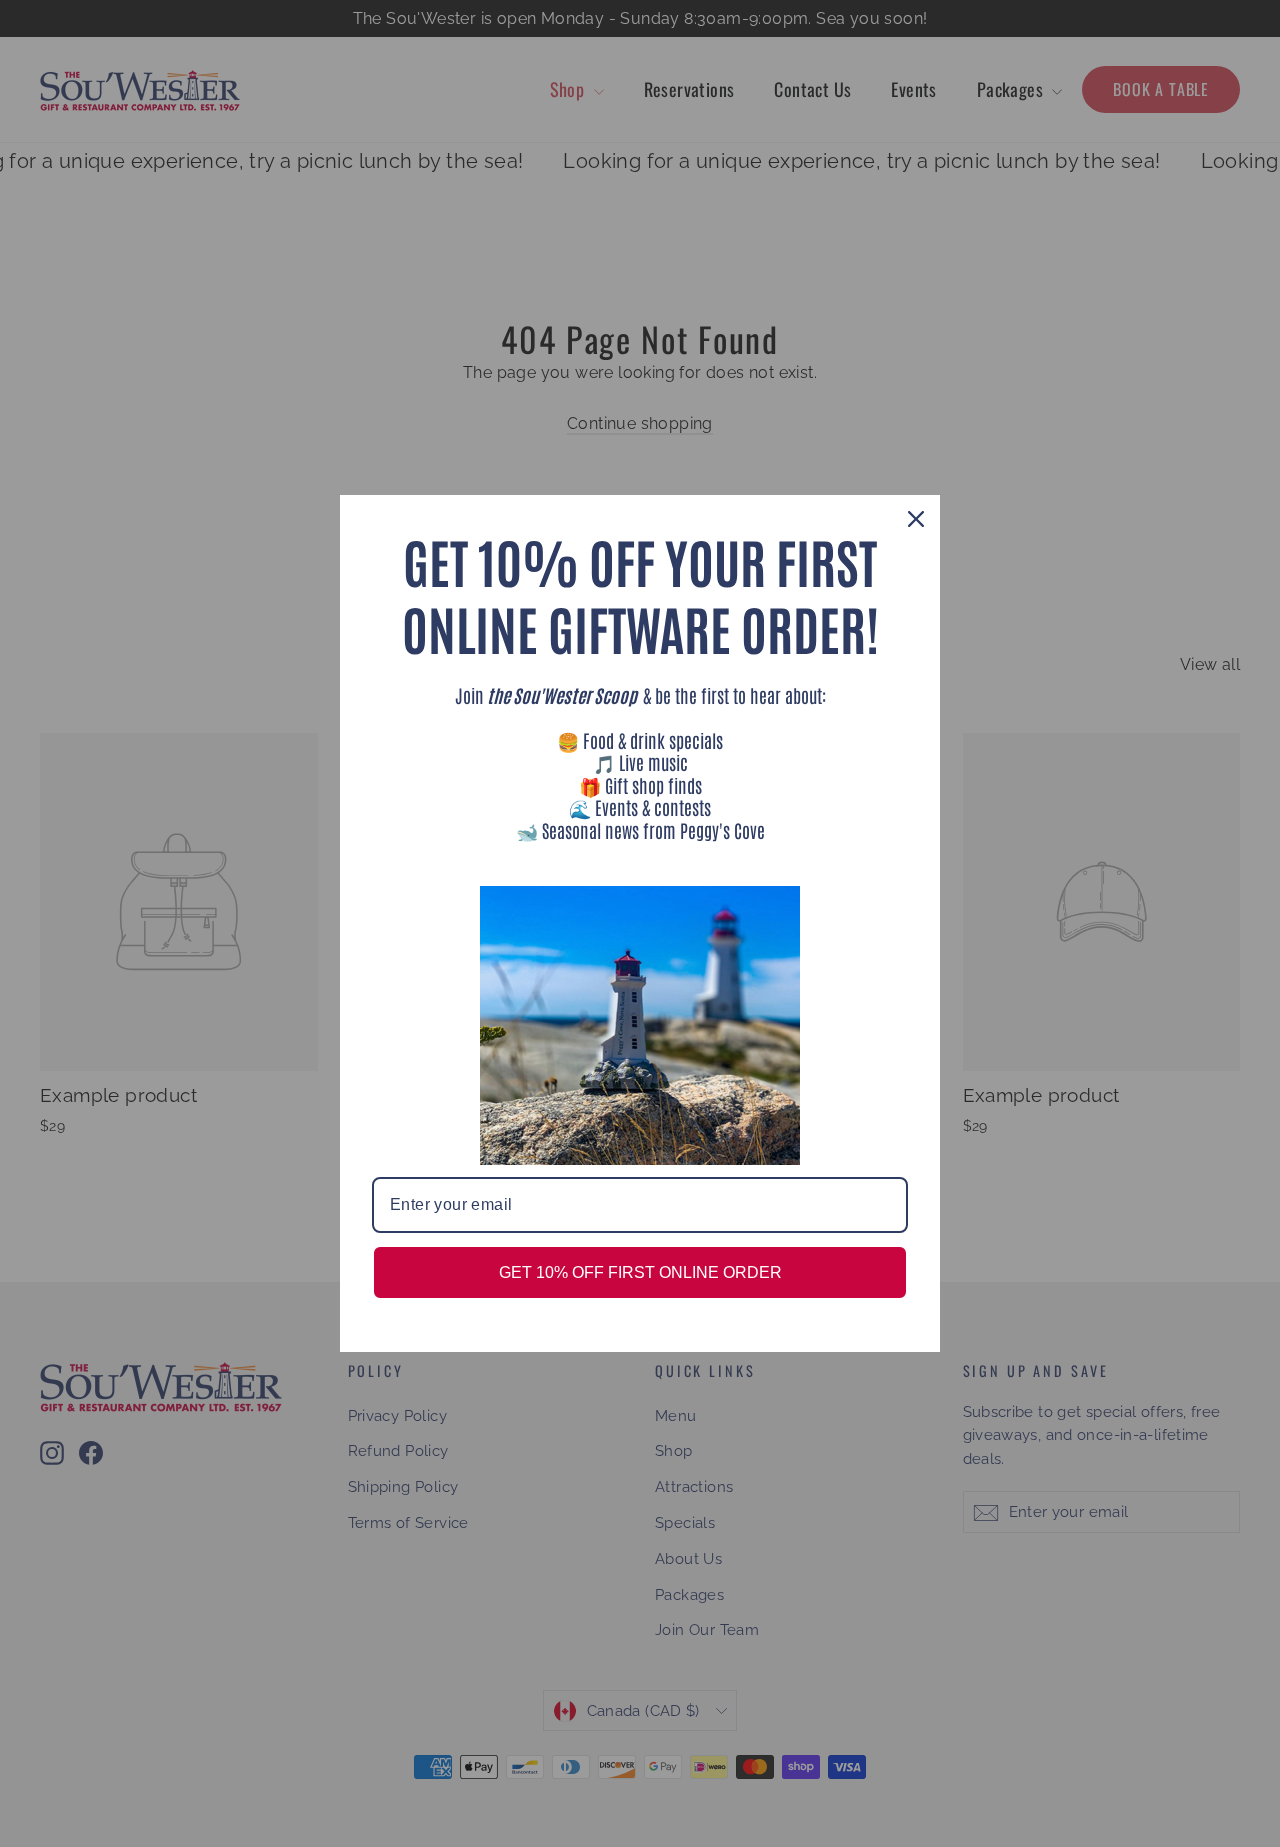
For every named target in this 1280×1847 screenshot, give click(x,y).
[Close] (916, 519)
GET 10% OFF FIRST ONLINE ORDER (640, 1272)
